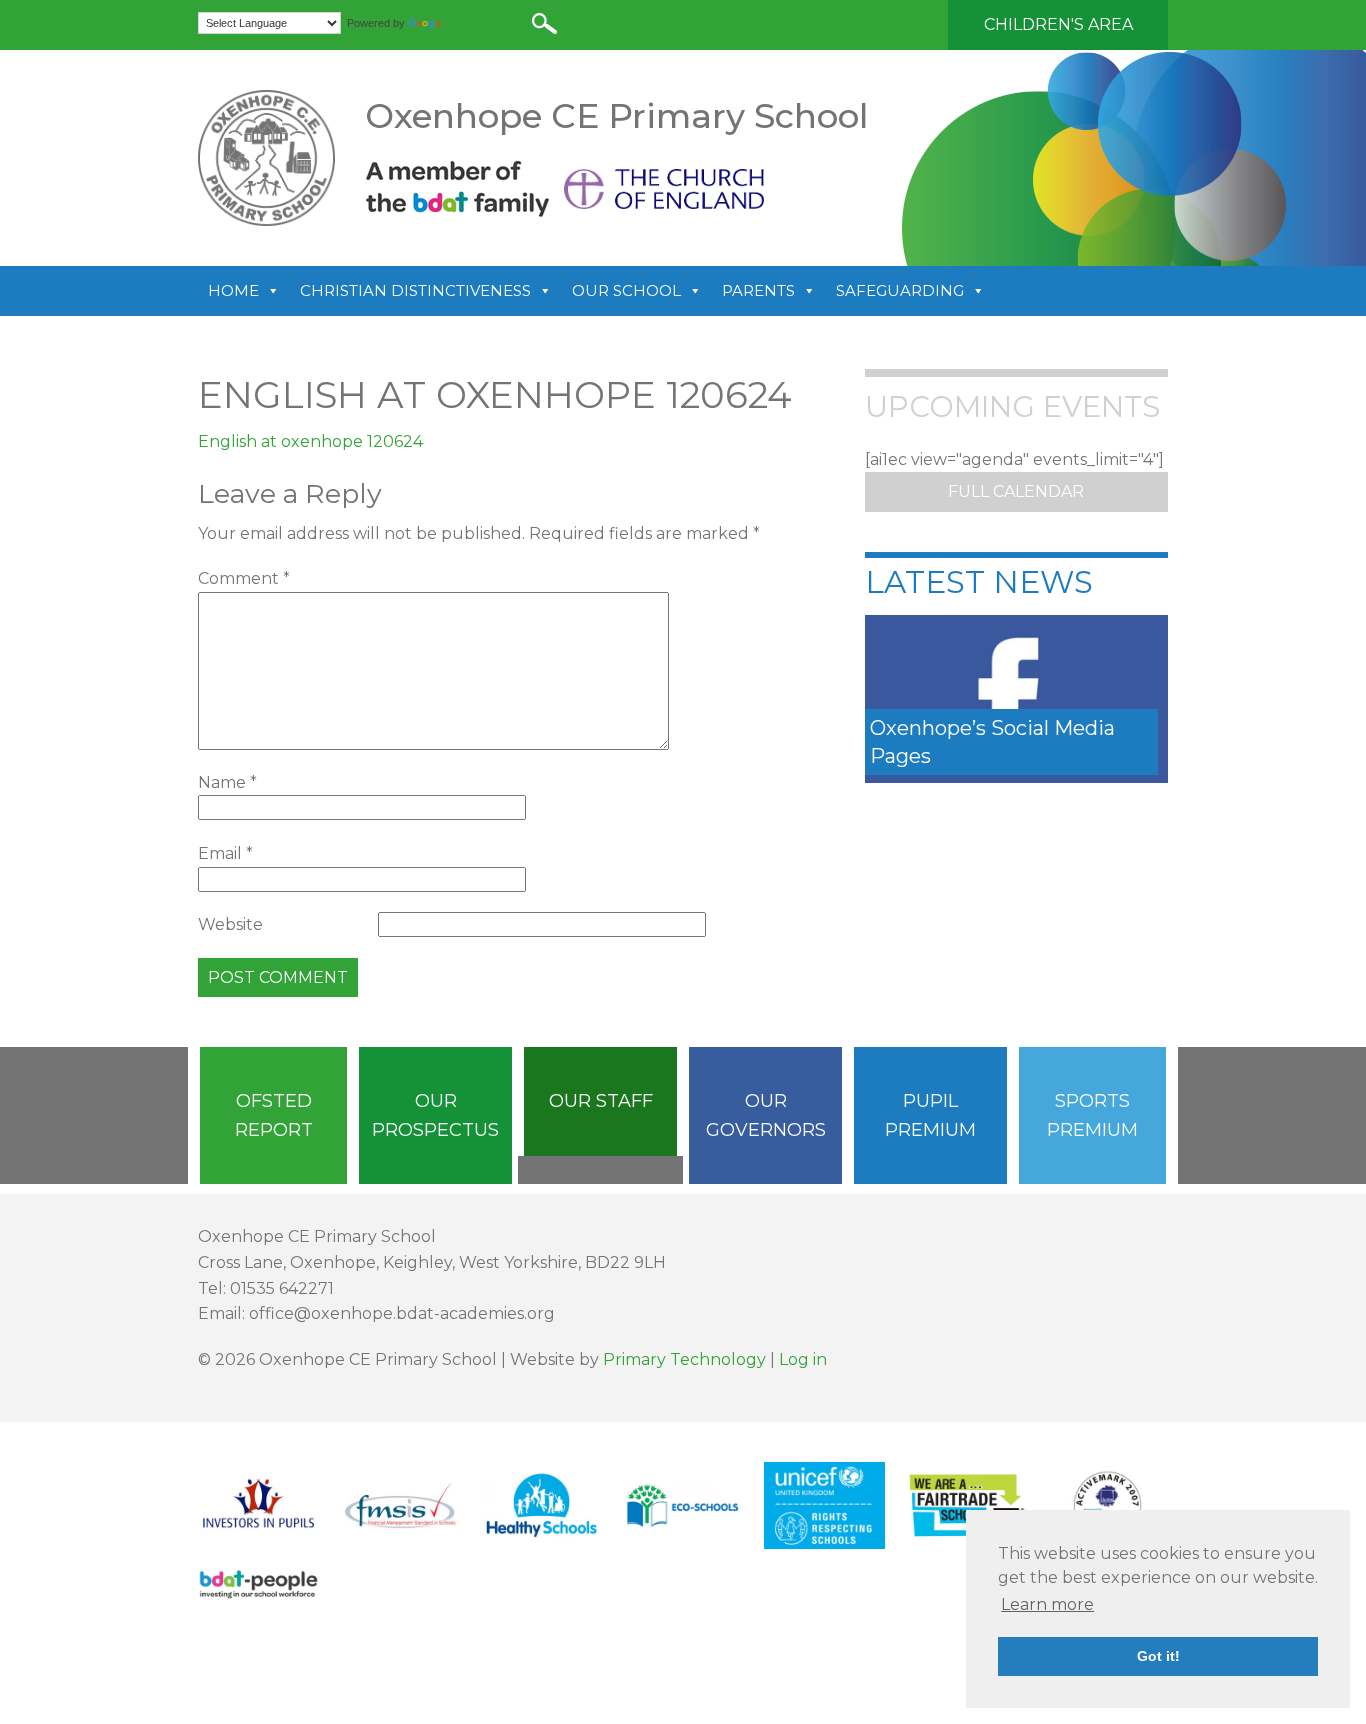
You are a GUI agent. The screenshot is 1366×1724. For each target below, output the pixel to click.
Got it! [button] (1158, 1656)
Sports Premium (1092, 1115)
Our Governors (766, 1115)
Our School (626, 290)
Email (225, 853)
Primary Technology (684, 1359)
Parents (758, 290)
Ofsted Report (274, 1115)
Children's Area (1058, 24)
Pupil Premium (930, 1115)
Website (230, 924)
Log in (803, 1359)
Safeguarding (900, 290)
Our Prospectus (435, 1115)
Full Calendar (1016, 491)
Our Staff (601, 1101)
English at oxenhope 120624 (310, 441)
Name (227, 782)
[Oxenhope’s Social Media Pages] (1016, 697)
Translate (469, 23)
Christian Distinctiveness (415, 290)
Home (233, 290)
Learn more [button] (1047, 1604)
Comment (244, 578)
